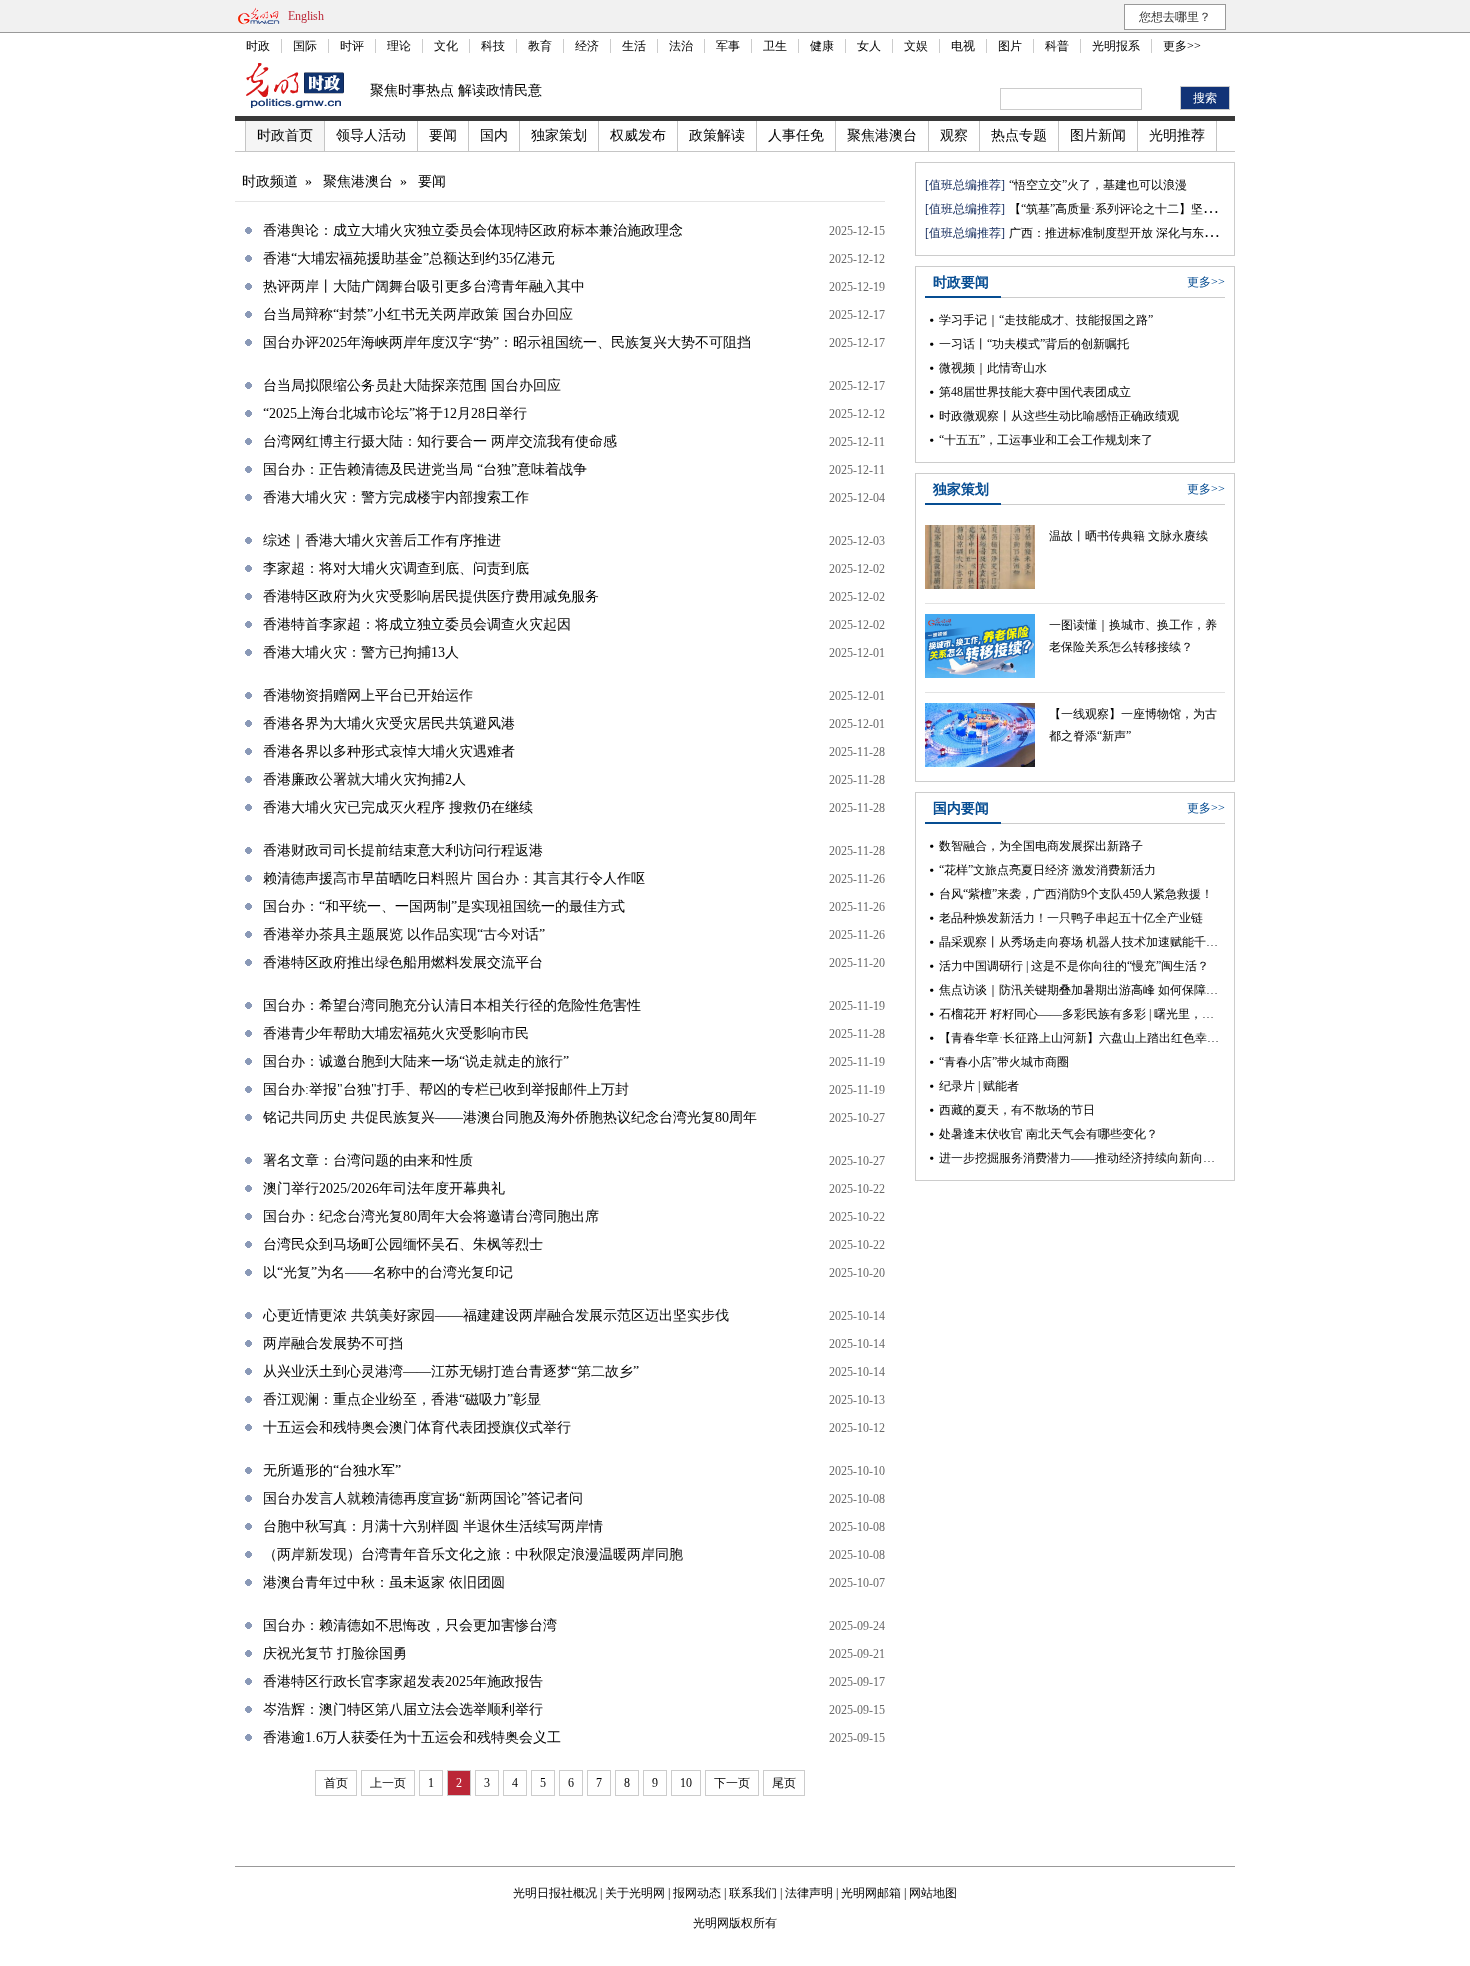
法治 (681, 46)
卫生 (775, 46)
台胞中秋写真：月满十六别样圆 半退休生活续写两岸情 (433, 1526)
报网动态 (697, 1893)
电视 (963, 46)
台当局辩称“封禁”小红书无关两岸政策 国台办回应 (418, 314)
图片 (1010, 46)
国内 (494, 135)
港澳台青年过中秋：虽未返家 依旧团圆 (384, 1582)
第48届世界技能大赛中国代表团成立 (1035, 392)
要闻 (443, 135)
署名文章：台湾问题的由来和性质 (368, 1160)
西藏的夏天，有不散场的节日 (1017, 1110)
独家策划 (559, 135)
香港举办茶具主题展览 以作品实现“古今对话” (404, 934)
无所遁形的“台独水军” (332, 1470)
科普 (1057, 46)
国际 (305, 46)
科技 (493, 46)
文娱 (916, 46)
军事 (728, 46)
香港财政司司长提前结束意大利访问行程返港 (403, 850)
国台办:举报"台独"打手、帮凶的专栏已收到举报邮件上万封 (446, 1089)
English (306, 16)
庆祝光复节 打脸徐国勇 (335, 1653)
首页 (336, 1783)
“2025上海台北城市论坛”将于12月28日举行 (395, 413)
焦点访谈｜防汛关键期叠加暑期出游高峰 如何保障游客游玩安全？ (1114, 990)
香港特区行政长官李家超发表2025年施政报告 (403, 1681)
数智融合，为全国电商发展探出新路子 (1041, 846)
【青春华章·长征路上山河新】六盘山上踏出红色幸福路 (1085, 1038)
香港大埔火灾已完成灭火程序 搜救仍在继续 (398, 807)
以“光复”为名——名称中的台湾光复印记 (388, 1272)
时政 (258, 46)
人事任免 (796, 135)
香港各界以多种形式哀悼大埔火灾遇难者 (389, 751)
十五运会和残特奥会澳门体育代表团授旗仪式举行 (417, 1427)
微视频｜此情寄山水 (993, 368)
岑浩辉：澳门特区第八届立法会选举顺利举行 (403, 1709)
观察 (954, 135)
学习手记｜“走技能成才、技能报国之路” (1046, 320)
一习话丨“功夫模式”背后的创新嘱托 (1034, 344)
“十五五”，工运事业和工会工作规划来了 (1046, 440)
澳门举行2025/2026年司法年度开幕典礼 (384, 1188)
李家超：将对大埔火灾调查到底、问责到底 (396, 568)
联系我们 (753, 1893)
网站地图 (933, 1893)
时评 (352, 46)
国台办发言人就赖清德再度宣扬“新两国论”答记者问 (423, 1498)
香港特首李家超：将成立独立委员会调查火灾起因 (417, 624)
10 (686, 1783)
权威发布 (638, 135)
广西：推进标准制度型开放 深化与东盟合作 (1124, 233)
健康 (822, 46)
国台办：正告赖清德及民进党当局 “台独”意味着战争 (425, 469)
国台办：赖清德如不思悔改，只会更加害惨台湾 (410, 1625)
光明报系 (1116, 46)
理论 (399, 46)
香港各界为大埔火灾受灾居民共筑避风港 (389, 723)
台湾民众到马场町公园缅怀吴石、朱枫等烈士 (403, 1244)
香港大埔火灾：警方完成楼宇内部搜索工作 (396, 497)
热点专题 (1019, 135)
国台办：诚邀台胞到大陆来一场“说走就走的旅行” (416, 1061)
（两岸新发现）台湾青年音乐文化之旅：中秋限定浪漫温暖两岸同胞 (473, 1554)
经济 (587, 46)
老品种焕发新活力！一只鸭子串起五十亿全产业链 (1071, 918)
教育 (540, 46)
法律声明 (809, 1893)
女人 (869, 46)
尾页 (784, 1783)
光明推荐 (1177, 135)
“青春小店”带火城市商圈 (1004, 1062)
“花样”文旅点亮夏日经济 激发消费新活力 (1047, 870)
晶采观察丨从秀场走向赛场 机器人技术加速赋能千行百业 (1090, 942)
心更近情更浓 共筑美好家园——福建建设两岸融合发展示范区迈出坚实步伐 (496, 1315)
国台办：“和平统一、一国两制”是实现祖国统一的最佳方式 (444, 906)
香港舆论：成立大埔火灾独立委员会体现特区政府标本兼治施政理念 (473, 230)
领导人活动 (371, 135)
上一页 (388, 1783)
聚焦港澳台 (882, 135)
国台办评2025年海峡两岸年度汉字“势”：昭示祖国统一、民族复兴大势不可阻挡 (507, 342)
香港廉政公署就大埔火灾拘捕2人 (364, 779)
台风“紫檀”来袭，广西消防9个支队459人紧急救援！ (1076, 894)
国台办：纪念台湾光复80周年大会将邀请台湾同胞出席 (431, 1216)
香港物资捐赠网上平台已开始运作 (368, 695)
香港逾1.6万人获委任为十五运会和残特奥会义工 (412, 1737)
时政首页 (285, 135)
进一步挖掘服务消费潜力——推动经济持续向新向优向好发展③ (1107, 1158)
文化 (446, 46)
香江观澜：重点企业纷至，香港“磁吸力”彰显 (402, 1399)
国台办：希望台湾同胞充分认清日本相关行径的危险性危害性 (452, 1005)
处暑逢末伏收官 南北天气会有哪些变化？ (1048, 1134)
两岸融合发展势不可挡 (333, 1343)
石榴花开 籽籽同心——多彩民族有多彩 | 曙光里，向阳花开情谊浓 (1112, 1014)
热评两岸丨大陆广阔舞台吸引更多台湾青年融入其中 (424, 286)
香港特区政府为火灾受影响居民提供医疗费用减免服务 (431, 596)
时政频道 (270, 181)
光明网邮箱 (871, 1893)
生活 (634, 46)
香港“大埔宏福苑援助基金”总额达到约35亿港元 (409, 258)
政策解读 (717, 135)
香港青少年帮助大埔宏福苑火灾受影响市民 (396, 1033)
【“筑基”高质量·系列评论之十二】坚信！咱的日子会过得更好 (1172, 209)
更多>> (1182, 46)
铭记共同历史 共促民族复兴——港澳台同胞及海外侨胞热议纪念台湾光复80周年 (510, 1117)
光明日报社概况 (555, 1893)
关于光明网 (635, 1893)
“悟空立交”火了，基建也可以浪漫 (1098, 185)
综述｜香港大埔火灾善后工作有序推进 (382, 540)
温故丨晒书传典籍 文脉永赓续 (1128, 536)
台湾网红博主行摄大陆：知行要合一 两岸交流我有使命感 (440, 441)
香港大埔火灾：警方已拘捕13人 (361, 652)
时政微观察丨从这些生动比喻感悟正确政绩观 (1059, 416)
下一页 (732, 1783)
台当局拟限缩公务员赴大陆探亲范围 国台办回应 (412, 385)
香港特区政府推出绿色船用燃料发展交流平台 (403, 962)
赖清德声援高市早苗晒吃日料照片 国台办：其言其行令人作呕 (454, 878)
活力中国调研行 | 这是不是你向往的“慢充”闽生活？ (1074, 966)
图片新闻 (1098, 135)
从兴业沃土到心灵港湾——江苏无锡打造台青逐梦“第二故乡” (451, 1371)
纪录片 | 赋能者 (979, 1086)
